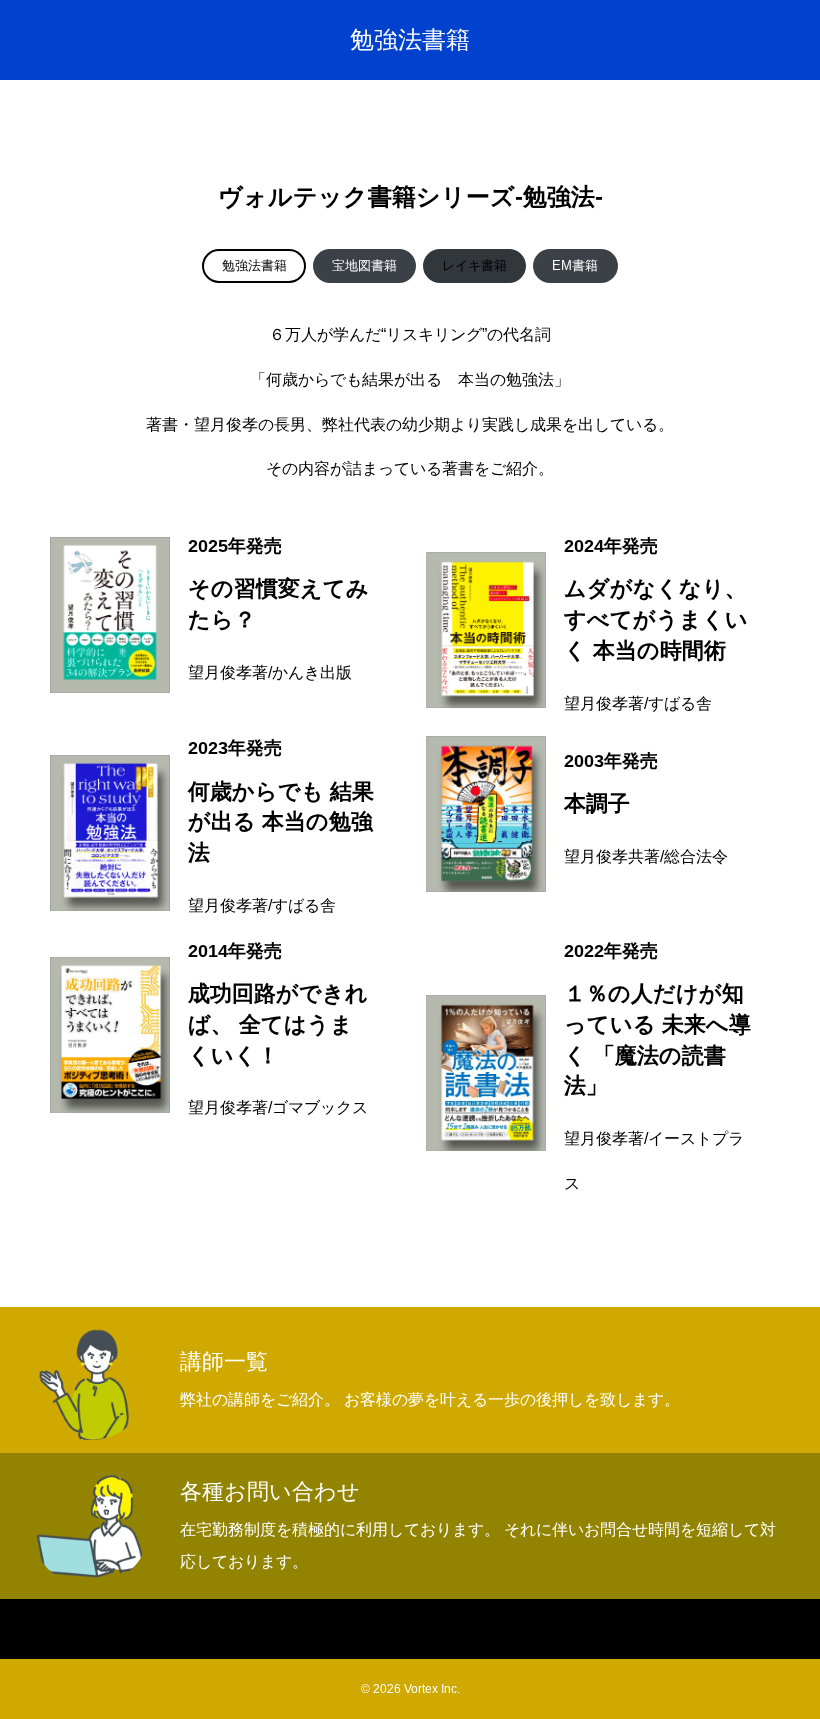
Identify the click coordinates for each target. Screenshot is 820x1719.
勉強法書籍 (254, 265)
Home (126, 1629)
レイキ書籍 (474, 265)
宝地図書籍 (364, 265)
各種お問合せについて (643, 1629)
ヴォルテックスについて (262, 1629)
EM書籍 (575, 265)
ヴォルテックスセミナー (456, 1629)
